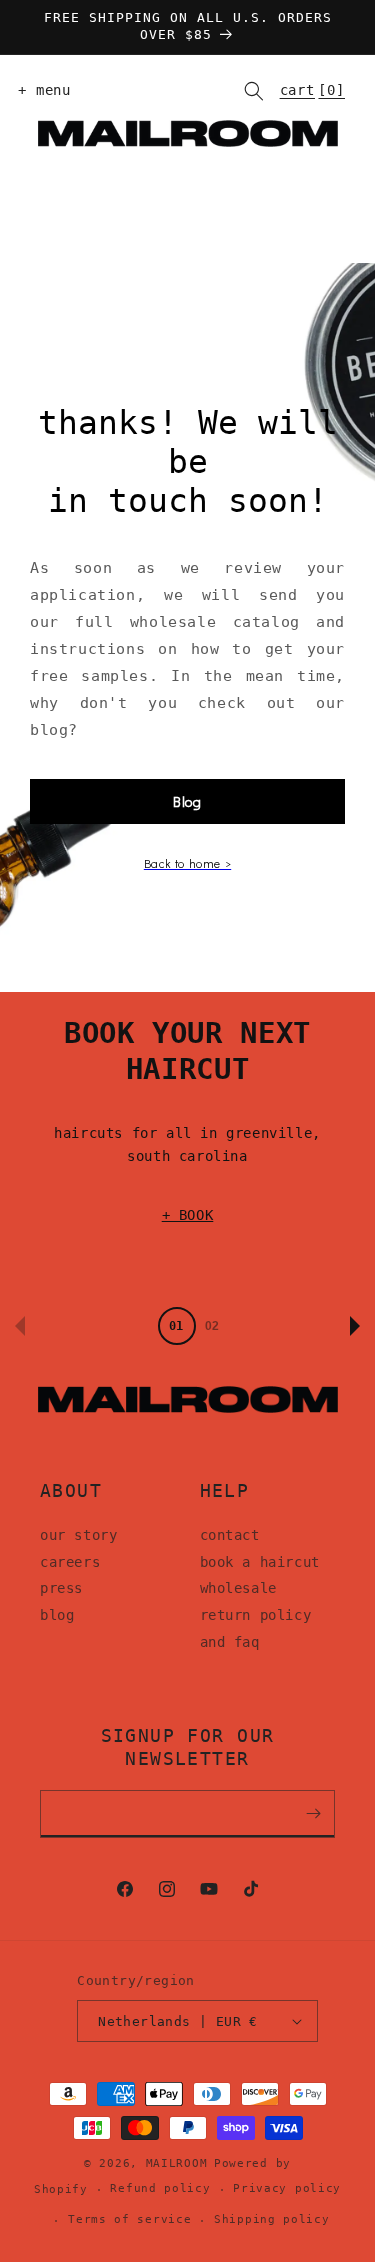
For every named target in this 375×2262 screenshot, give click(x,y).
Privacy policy (287, 2188)
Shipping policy (272, 2219)
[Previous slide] (20, 1326)
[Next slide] (355, 1326)
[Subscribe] (313, 1814)
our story (78, 1535)
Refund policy (160, 2188)
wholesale (238, 1588)
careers (70, 1562)
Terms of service (129, 2219)
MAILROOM (177, 2163)
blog (57, 1615)
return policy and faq (256, 1628)
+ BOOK (188, 1215)
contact (230, 1535)
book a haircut (260, 1562)
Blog (187, 801)
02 (212, 1326)
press (61, 1588)
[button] (40, 91)
